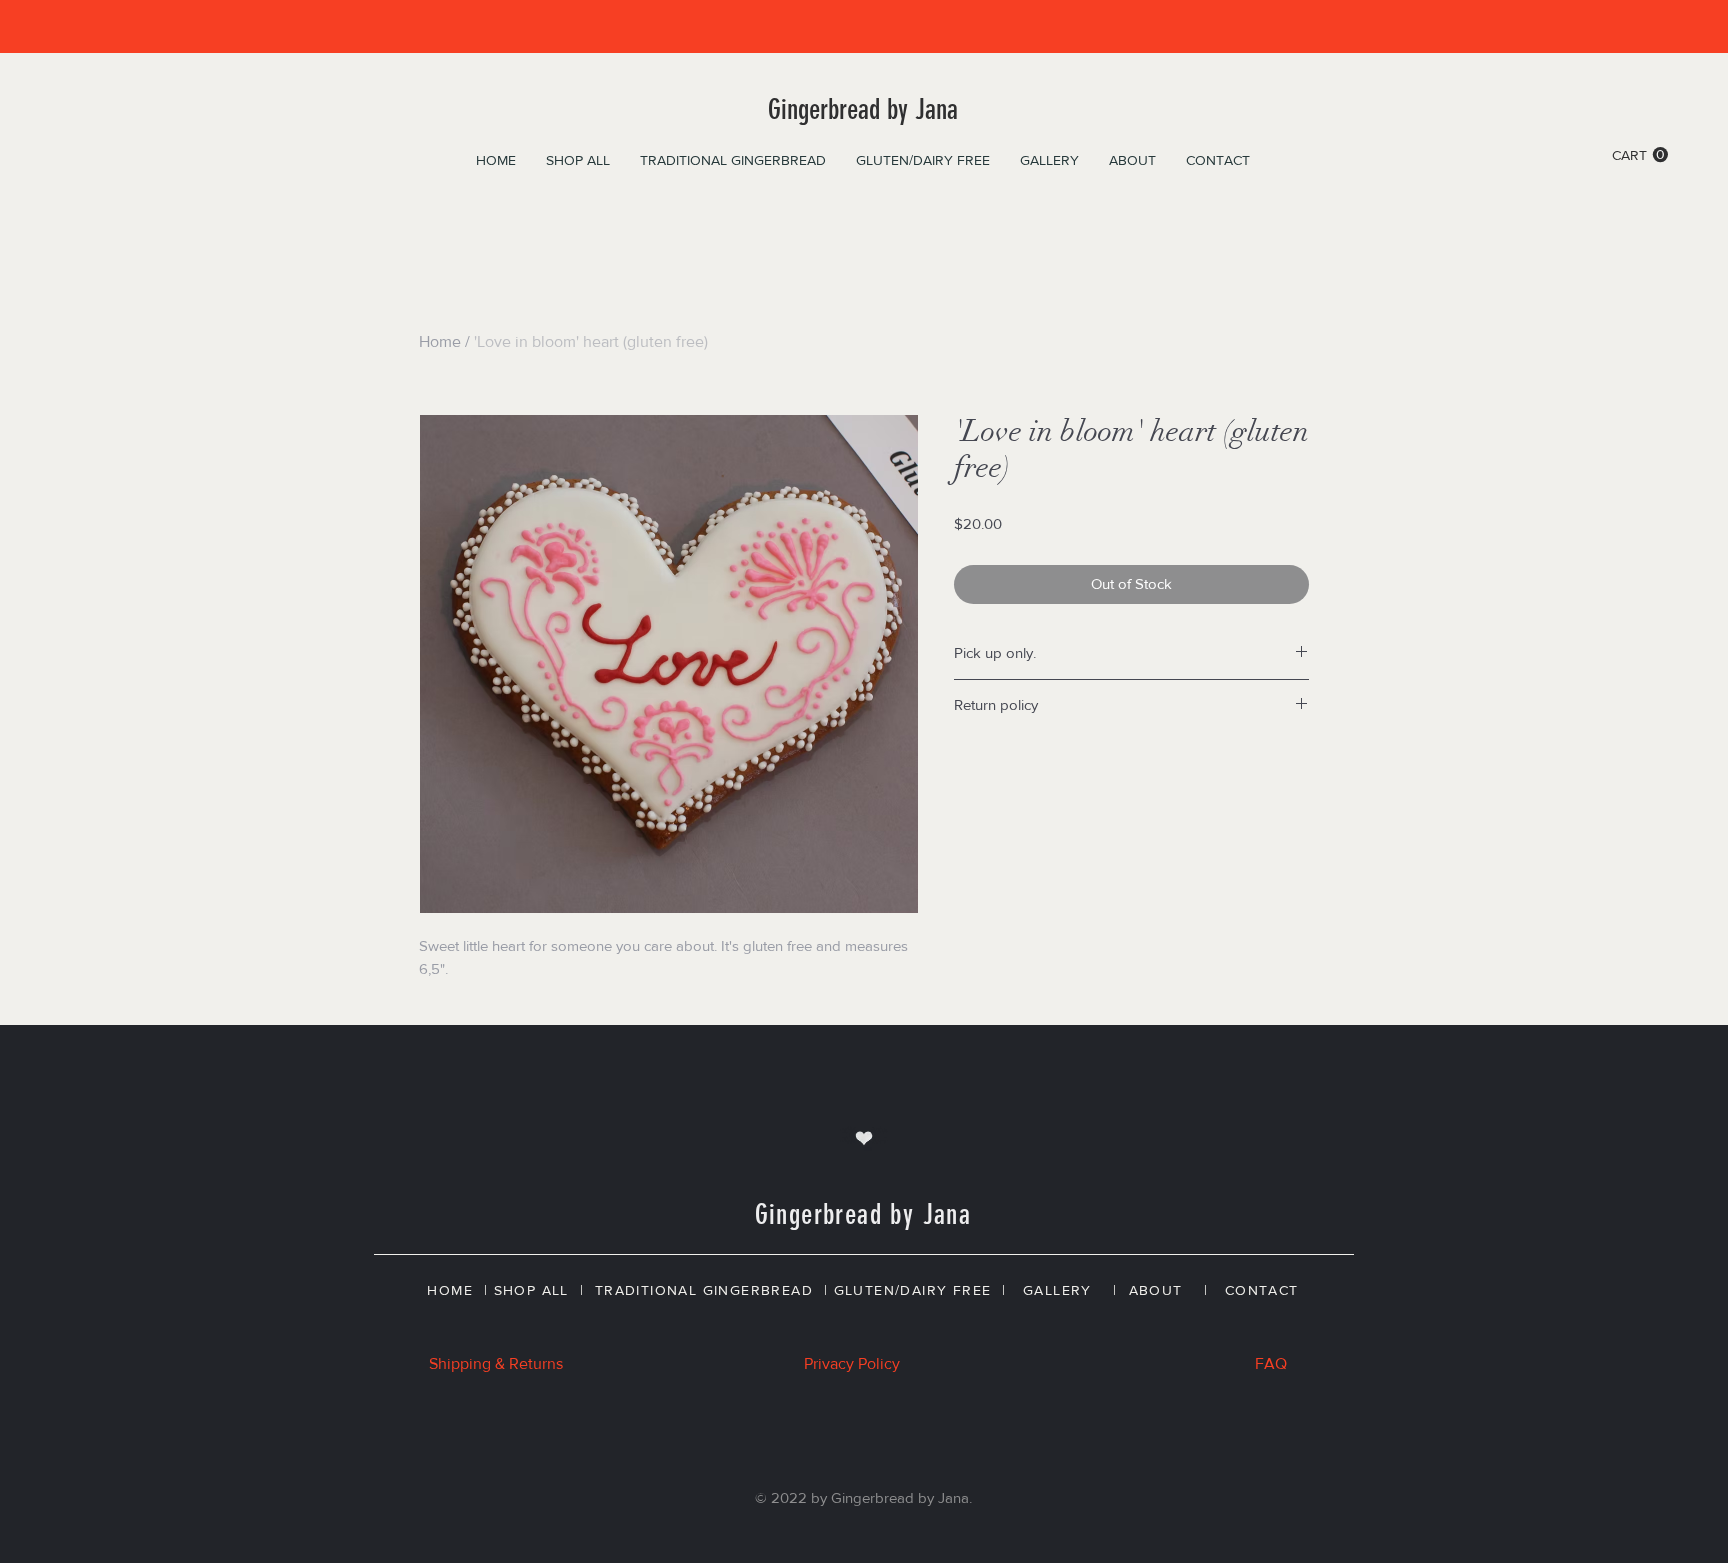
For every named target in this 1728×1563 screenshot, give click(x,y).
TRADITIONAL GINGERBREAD (704, 1290)
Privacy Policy (852, 1363)
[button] (1640, 155)
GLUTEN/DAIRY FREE (913, 1290)
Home (440, 341)
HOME (450, 1290)
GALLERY (1057, 1290)
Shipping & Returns (496, 1363)
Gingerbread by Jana (863, 109)
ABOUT (1156, 1290)
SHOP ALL (531, 1290)
